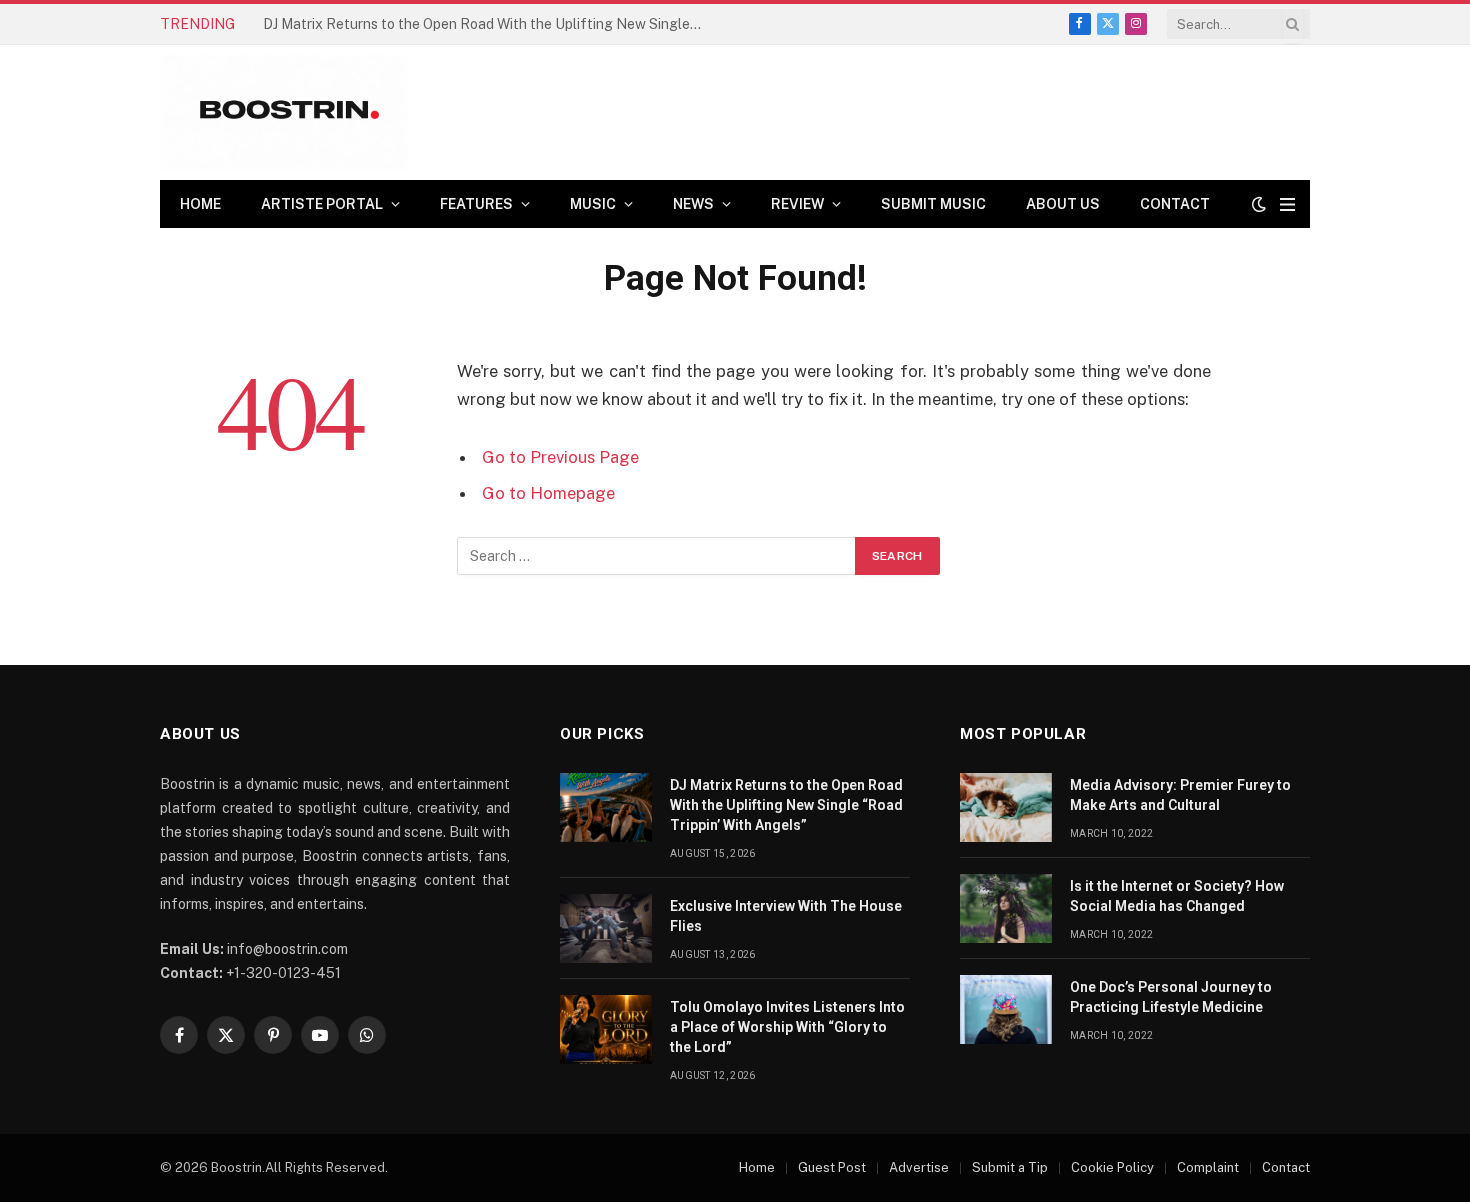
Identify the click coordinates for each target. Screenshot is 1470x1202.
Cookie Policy (1112, 1167)
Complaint (1208, 1167)
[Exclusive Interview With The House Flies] (606, 928)
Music (593, 204)
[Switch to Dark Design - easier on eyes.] (1259, 204)
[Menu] (1287, 204)
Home (200, 204)
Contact (1175, 204)
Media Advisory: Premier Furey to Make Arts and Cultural (1180, 795)
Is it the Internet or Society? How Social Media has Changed (1177, 896)
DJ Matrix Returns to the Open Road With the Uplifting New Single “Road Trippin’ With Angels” (786, 805)
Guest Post (832, 1167)
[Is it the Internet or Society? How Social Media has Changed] (1006, 908)
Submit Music (933, 204)
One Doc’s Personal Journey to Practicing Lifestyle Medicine (1171, 997)
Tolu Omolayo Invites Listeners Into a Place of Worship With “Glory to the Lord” (787, 1027)
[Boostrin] (284, 112)
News (693, 204)
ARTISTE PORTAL (322, 204)
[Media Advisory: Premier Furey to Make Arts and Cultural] (1006, 807)
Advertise (919, 1167)
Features (476, 204)
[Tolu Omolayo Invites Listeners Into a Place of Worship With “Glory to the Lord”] (606, 1029)
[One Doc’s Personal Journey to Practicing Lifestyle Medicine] (1006, 1009)
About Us (1063, 204)
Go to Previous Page (560, 457)
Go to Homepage (548, 493)
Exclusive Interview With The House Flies (396, 24)
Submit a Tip (1010, 1167)
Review (797, 204)
